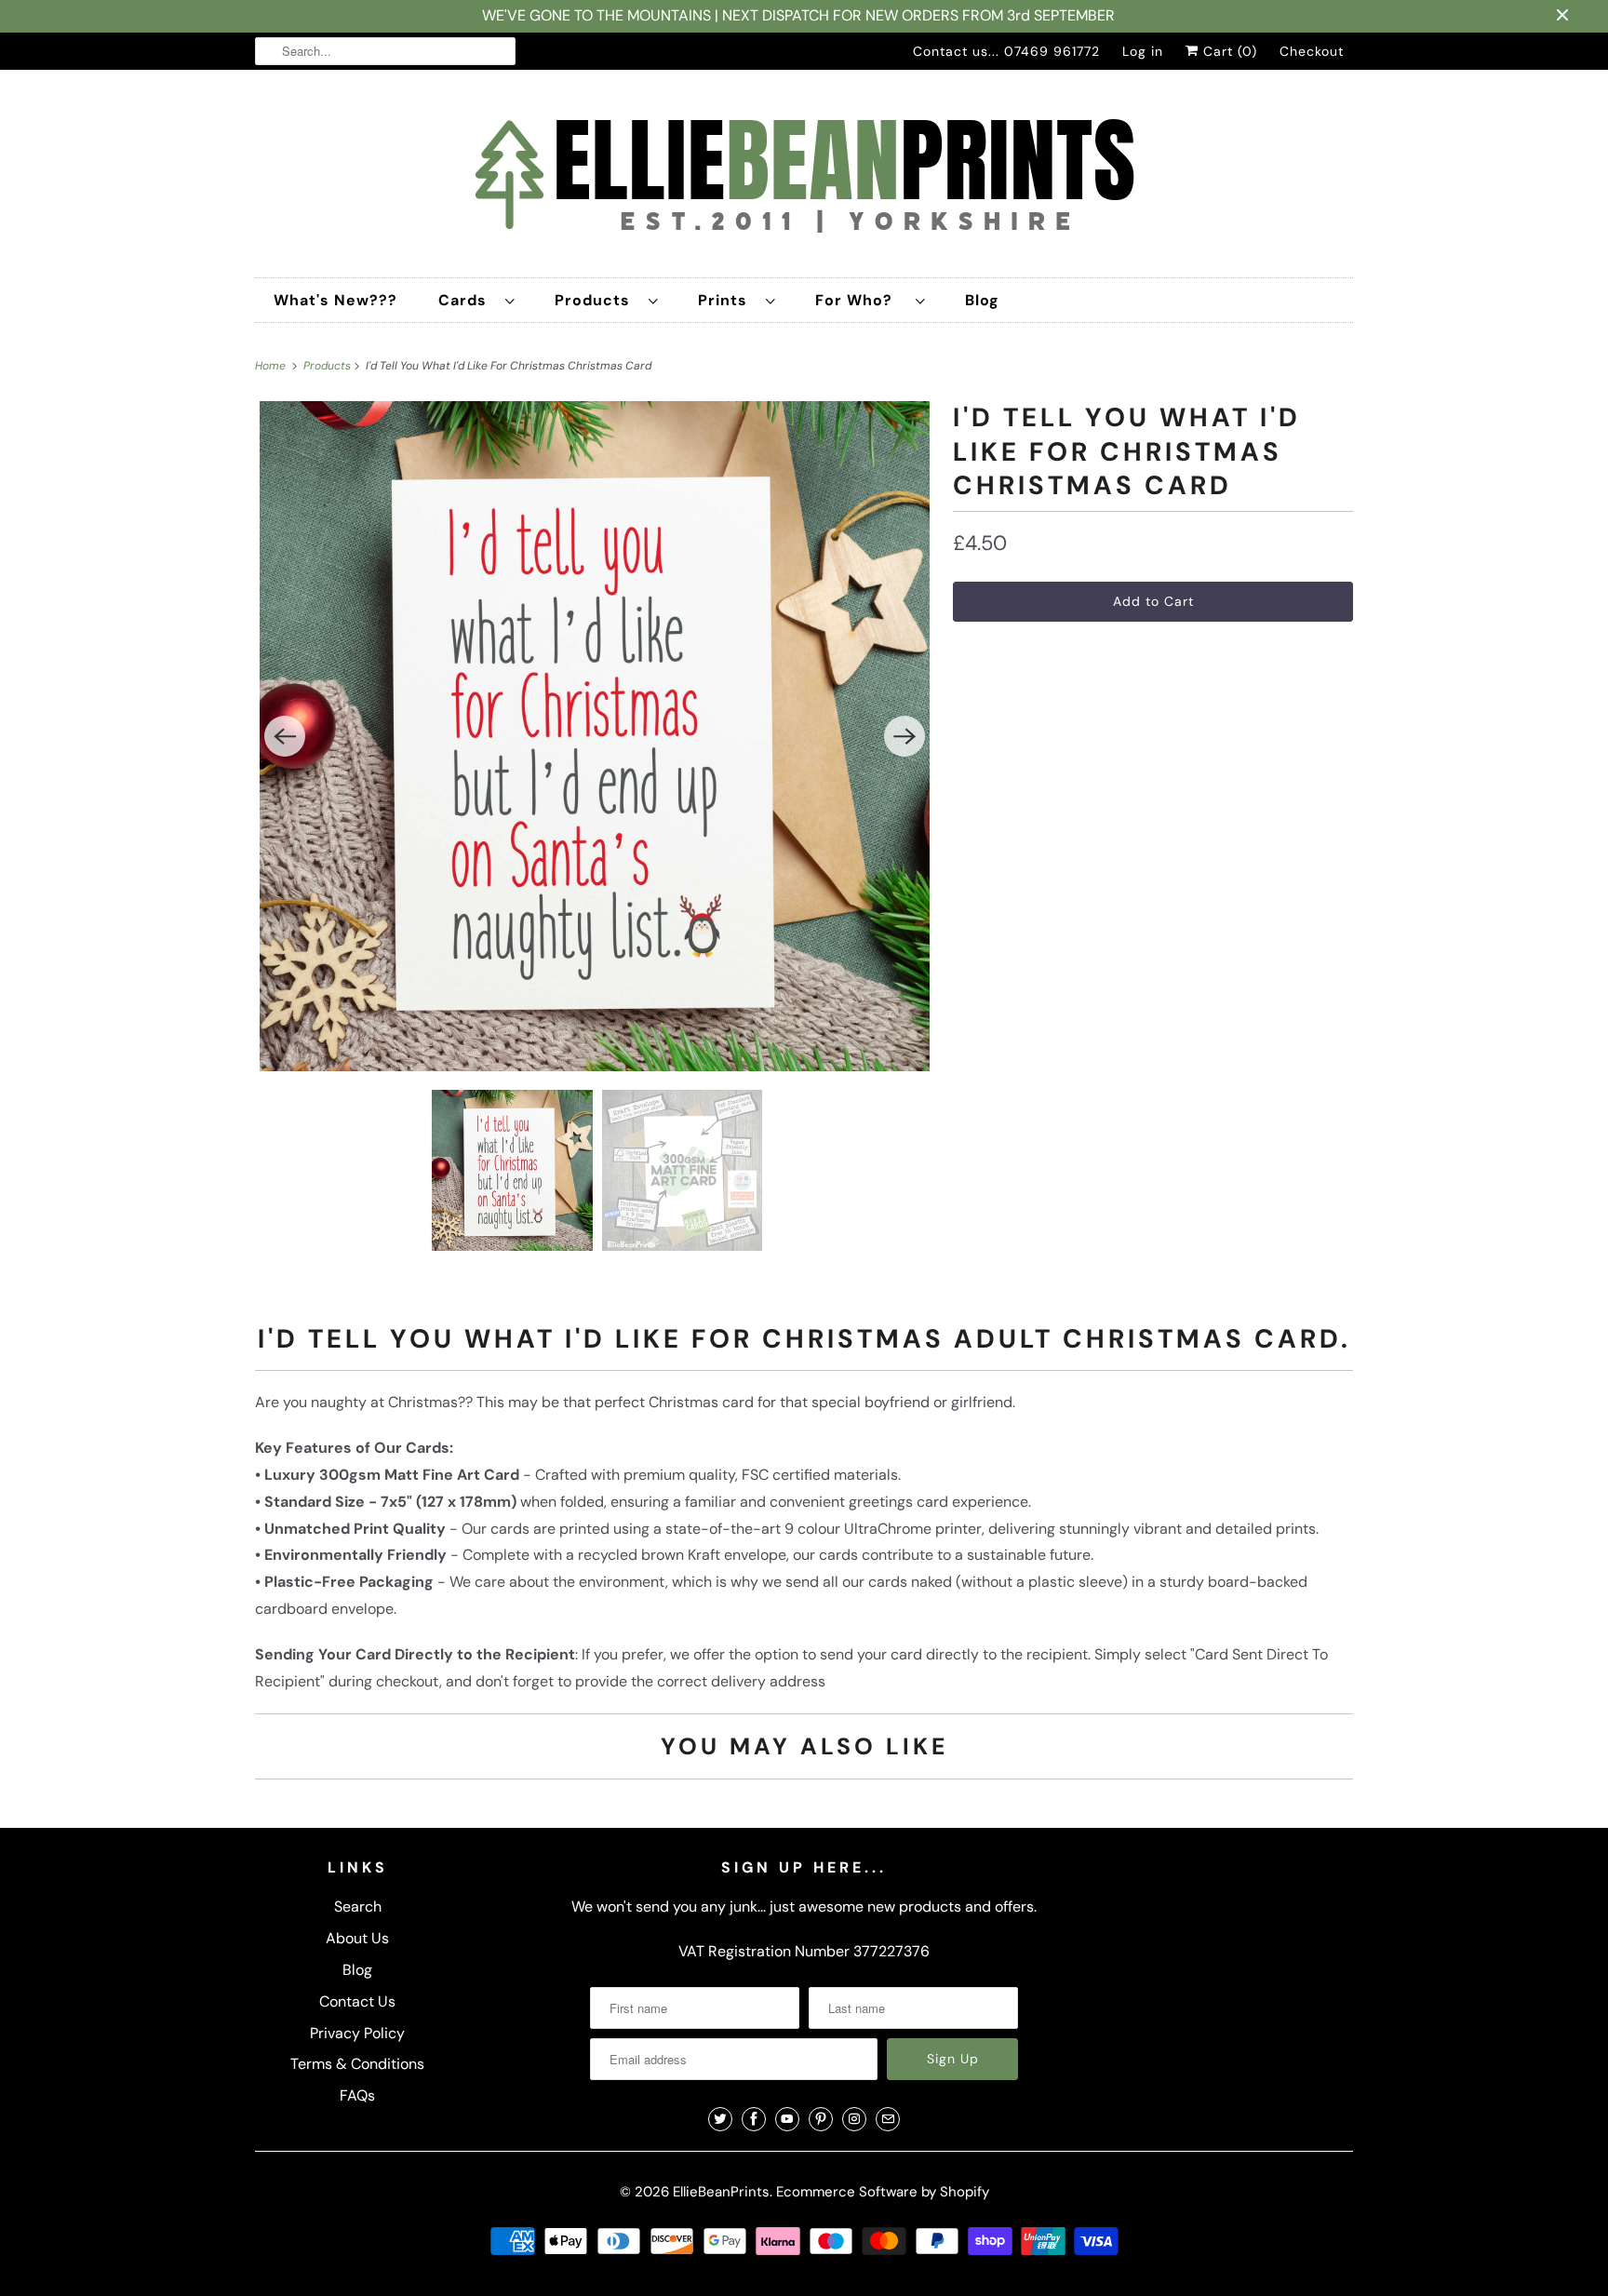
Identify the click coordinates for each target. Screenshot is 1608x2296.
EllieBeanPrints (721, 2192)
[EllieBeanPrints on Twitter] (720, 2119)
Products (597, 300)
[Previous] (285, 736)
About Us (357, 1938)
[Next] (904, 736)
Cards (467, 300)
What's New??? (335, 300)
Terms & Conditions (357, 2064)
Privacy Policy (357, 2033)
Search (358, 1907)
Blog (982, 300)
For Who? (861, 300)
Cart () (1228, 51)
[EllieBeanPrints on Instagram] (854, 2119)
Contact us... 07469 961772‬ (1006, 51)
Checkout (1312, 51)
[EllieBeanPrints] (804, 178)
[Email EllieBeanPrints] (888, 2119)
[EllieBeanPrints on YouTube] (787, 2119)
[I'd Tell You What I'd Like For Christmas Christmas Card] (595, 736)
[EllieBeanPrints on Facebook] (754, 2119)
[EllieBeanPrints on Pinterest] (821, 2119)
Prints (727, 300)
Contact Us (357, 2001)
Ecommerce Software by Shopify (883, 2192)
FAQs (357, 2095)
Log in (1143, 51)
